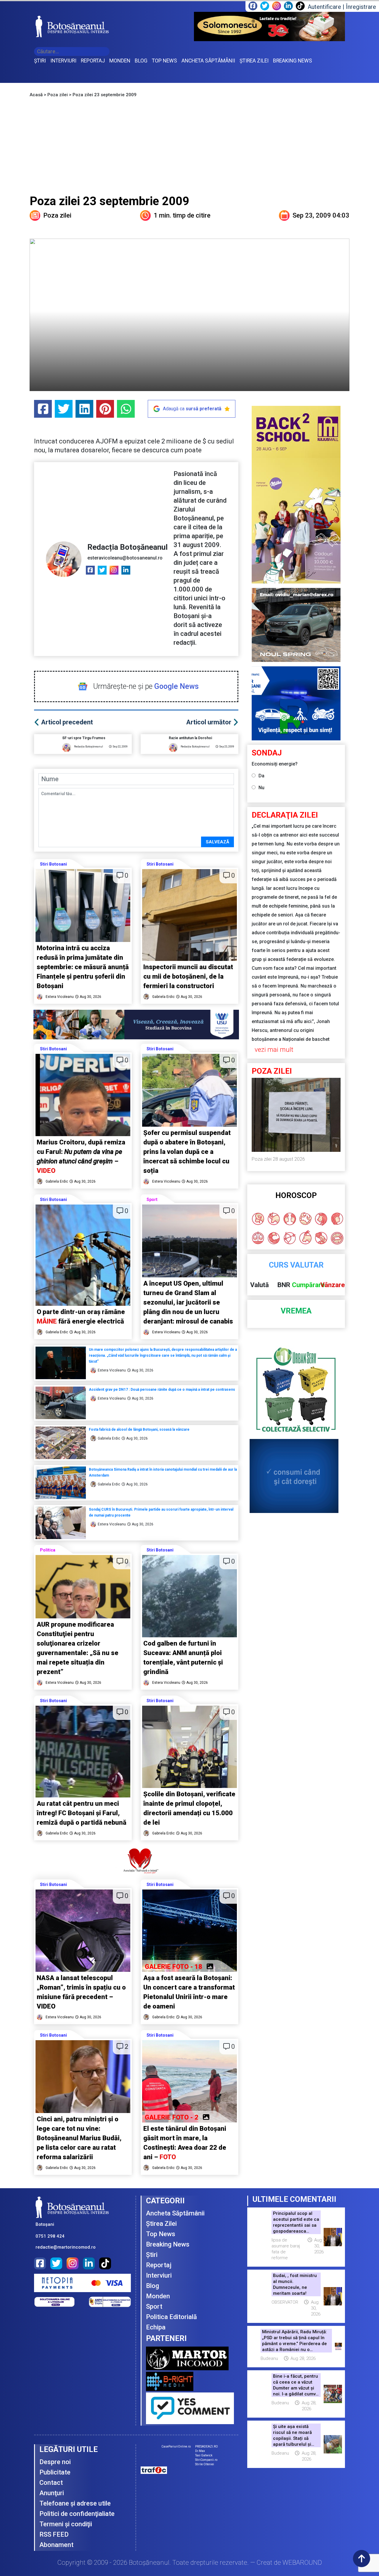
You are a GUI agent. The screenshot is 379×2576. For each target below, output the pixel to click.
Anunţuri (52, 2493)
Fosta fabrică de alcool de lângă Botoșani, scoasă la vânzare (139, 1429)
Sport (152, 1199)
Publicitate (55, 2472)
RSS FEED (54, 2534)
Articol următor (209, 722)
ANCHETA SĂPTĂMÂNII (208, 61)
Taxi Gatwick (204, 2455)
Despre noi (55, 2462)
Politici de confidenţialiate (77, 2514)
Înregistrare (361, 7)
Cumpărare (308, 1285)
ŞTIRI (40, 61)
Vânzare (333, 1285)
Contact (51, 2483)
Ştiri (152, 2255)
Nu (261, 788)
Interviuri (159, 2275)
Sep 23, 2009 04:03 (321, 215)
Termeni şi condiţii (66, 2524)
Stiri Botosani (53, 864)
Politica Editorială (171, 2317)
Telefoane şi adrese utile (75, 2503)
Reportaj (159, 2265)
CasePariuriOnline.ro (176, 2446)
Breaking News (168, 2244)
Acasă (36, 95)
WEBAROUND (302, 2563)
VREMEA (296, 1311)
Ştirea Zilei (161, 2224)
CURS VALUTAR (296, 1265)
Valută (260, 1285)
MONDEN (120, 61)
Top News (161, 2234)
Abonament (56, 2545)
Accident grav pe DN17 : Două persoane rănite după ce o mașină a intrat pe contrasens (162, 1390)
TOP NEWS (164, 61)
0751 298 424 (50, 2236)
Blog (152, 2286)
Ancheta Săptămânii (175, 2213)
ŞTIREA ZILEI (254, 61)
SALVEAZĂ (217, 842)
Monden (158, 2296)
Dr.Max (200, 2451)
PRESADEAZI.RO (207, 2446)
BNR (284, 1285)
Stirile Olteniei (205, 2464)
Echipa (156, 2327)
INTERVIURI (63, 61)
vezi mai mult (274, 1050)
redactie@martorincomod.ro (66, 2247)
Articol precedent (67, 722)
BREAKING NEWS (293, 61)
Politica (48, 1550)
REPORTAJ (93, 61)
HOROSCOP (296, 1195)
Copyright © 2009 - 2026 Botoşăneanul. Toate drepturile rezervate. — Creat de (190, 2563)
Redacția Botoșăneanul (127, 547)
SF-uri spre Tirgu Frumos (84, 738)
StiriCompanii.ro (206, 2460)
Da (261, 776)
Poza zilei (58, 95)
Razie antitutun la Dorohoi (190, 738)
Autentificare (324, 7)
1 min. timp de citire (182, 215)
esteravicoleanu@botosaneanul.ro (125, 558)
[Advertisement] (189, 149)
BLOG (141, 61)
